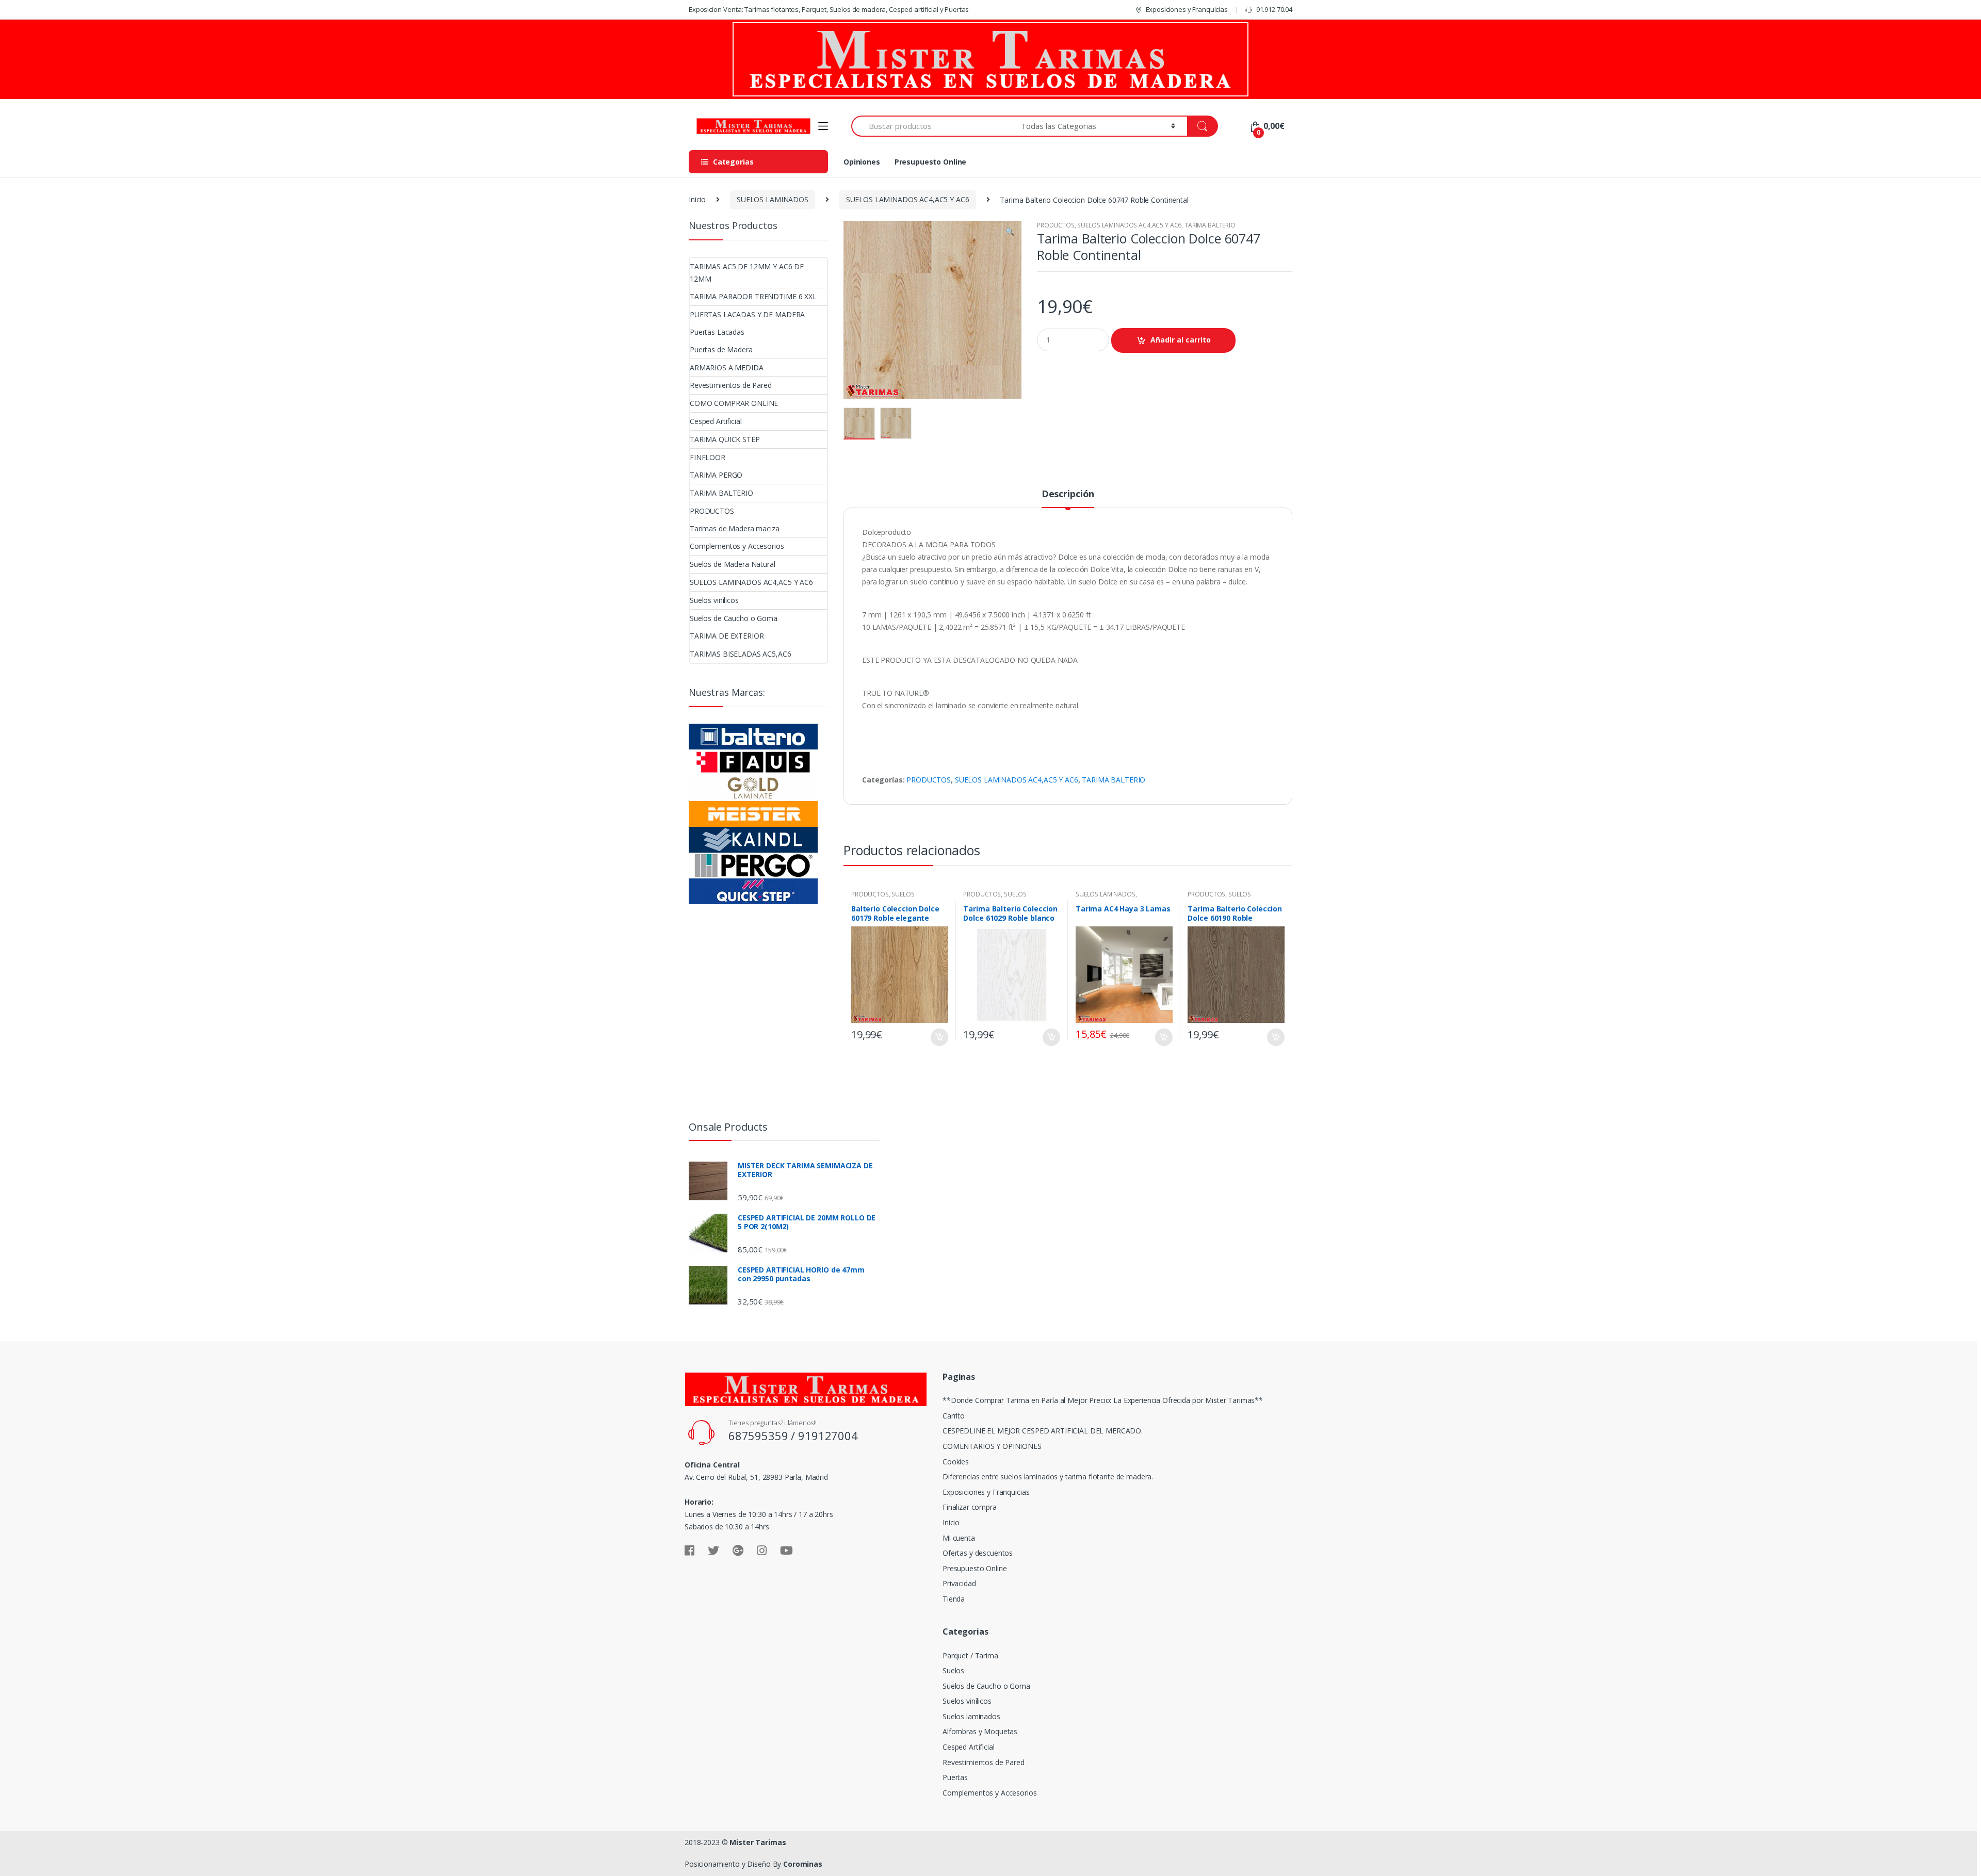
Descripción (1068, 494)
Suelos (953, 1670)
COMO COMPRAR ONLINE (734, 403)
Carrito (954, 1416)
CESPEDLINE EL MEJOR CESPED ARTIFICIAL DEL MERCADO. (1043, 1431)
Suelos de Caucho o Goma (734, 618)
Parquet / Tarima (970, 1655)
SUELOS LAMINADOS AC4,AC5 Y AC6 (908, 199)
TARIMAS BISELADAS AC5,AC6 (741, 654)
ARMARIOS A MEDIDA (727, 368)
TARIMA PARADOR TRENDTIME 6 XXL (753, 296)
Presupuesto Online (930, 162)
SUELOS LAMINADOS (773, 199)
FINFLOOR (708, 457)
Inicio (697, 199)
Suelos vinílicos (714, 600)
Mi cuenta (959, 1538)
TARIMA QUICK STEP (725, 439)
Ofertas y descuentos (978, 1553)
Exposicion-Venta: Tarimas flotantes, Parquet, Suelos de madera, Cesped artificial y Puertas (829, 9)
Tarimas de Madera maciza (735, 528)
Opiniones (862, 162)
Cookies (956, 1462)
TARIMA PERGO (716, 475)
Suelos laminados (971, 1716)
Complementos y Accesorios (737, 546)
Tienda (954, 1599)
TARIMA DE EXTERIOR (727, 636)
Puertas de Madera (721, 349)
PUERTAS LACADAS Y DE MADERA (747, 314)
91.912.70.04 (1274, 9)
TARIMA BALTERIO (1210, 225)
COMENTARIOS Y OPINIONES (992, 1446)
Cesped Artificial (716, 421)
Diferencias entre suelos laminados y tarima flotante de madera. (1048, 1477)
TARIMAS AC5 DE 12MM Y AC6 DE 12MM (747, 273)
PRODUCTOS (1056, 225)
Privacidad (959, 1583)
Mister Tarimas (758, 1842)
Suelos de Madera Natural (733, 564)
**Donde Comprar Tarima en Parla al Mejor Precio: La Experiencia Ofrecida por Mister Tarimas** (1103, 1400)
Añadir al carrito (1181, 340)
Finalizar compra (970, 1507)
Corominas (803, 1864)
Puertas (955, 1777)
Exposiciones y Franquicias (1187, 9)
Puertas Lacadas (717, 332)
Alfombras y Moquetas (980, 1731)
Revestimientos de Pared (731, 385)
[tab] (1068, 498)
